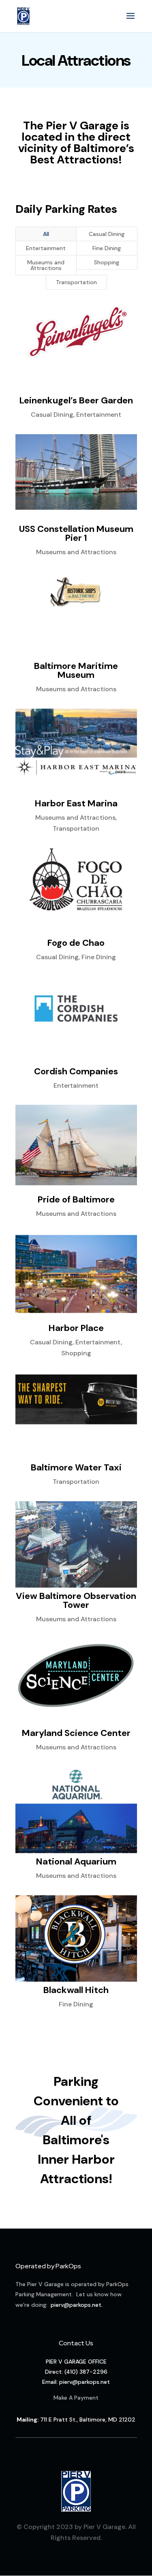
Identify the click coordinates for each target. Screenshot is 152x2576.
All (46, 234)
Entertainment (46, 248)
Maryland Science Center (76, 1733)
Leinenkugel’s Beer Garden (76, 400)
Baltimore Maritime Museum (76, 670)
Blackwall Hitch (76, 1990)
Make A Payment (76, 2398)
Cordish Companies (76, 1071)
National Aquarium (76, 1861)
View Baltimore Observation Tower (76, 1600)
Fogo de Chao (76, 943)
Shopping (107, 262)
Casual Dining (107, 234)
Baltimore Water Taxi (76, 1467)
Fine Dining (107, 248)
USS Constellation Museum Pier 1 (76, 533)
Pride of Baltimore (76, 1199)
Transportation (76, 282)
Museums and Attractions (46, 265)
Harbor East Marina (76, 803)
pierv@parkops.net (76, 2305)
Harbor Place (76, 1328)
